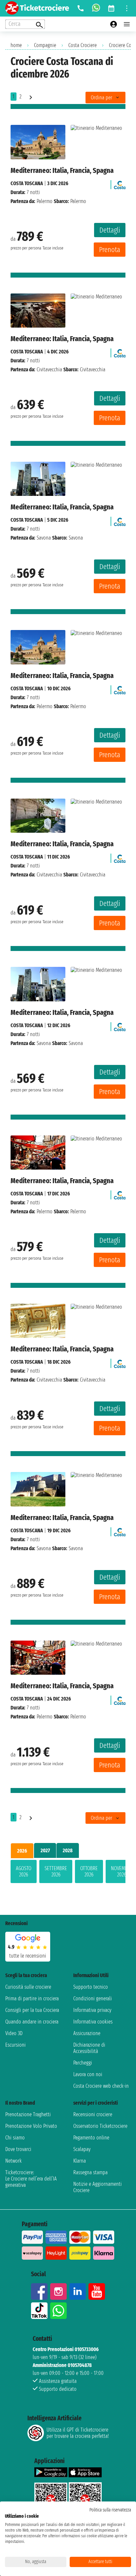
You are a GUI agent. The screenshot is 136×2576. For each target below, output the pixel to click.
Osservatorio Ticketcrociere (100, 2126)
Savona (44, 538)
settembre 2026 (56, 1871)
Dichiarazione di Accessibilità (89, 2048)
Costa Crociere (83, 45)
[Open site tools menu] (127, 8)
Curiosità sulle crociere (28, 1987)
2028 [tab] (68, 1850)
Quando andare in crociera (32, 2022)
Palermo (45, 201)
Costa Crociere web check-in (101, 2086)
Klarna (80, 2161)
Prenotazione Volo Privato (31, 2126)
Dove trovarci (18, 2149)
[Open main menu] (127, 24)
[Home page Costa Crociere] (120, 183)
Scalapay (82, 2149)
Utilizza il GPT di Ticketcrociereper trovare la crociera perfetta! (78, 2433)
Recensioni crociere (93, 2114)
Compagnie (45, 45)
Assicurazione (87, 2033)
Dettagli (110, 230)
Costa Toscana (27, 183)
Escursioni (16, 2045)
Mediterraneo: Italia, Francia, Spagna (62, 170)
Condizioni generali (93, 1998)
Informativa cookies (93, 2022)
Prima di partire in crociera (32, 1998)
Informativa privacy (92, 2010)
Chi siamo (15, 2138)
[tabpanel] (68, 1873)
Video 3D (14, 2033)
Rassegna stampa (90, 2172)
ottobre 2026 (89, 1871)
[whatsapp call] (96, 8)
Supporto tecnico (91, 1987)
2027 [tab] (45, 1850)
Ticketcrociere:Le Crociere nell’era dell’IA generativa (31, 2179)
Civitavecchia (49, 369)
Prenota (110, 250)
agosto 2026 (24, 1871)
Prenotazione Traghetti (28, 2114)
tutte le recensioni (28, 1956)
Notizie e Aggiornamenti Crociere (98, 2187)
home (16, 45)
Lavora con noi (88, 2074)
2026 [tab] (22, 1851)
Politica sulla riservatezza (110, 2510)
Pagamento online (91, 2138)
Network (14, 2161)
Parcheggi (83, 2063)
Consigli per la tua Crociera (32, 2010)
